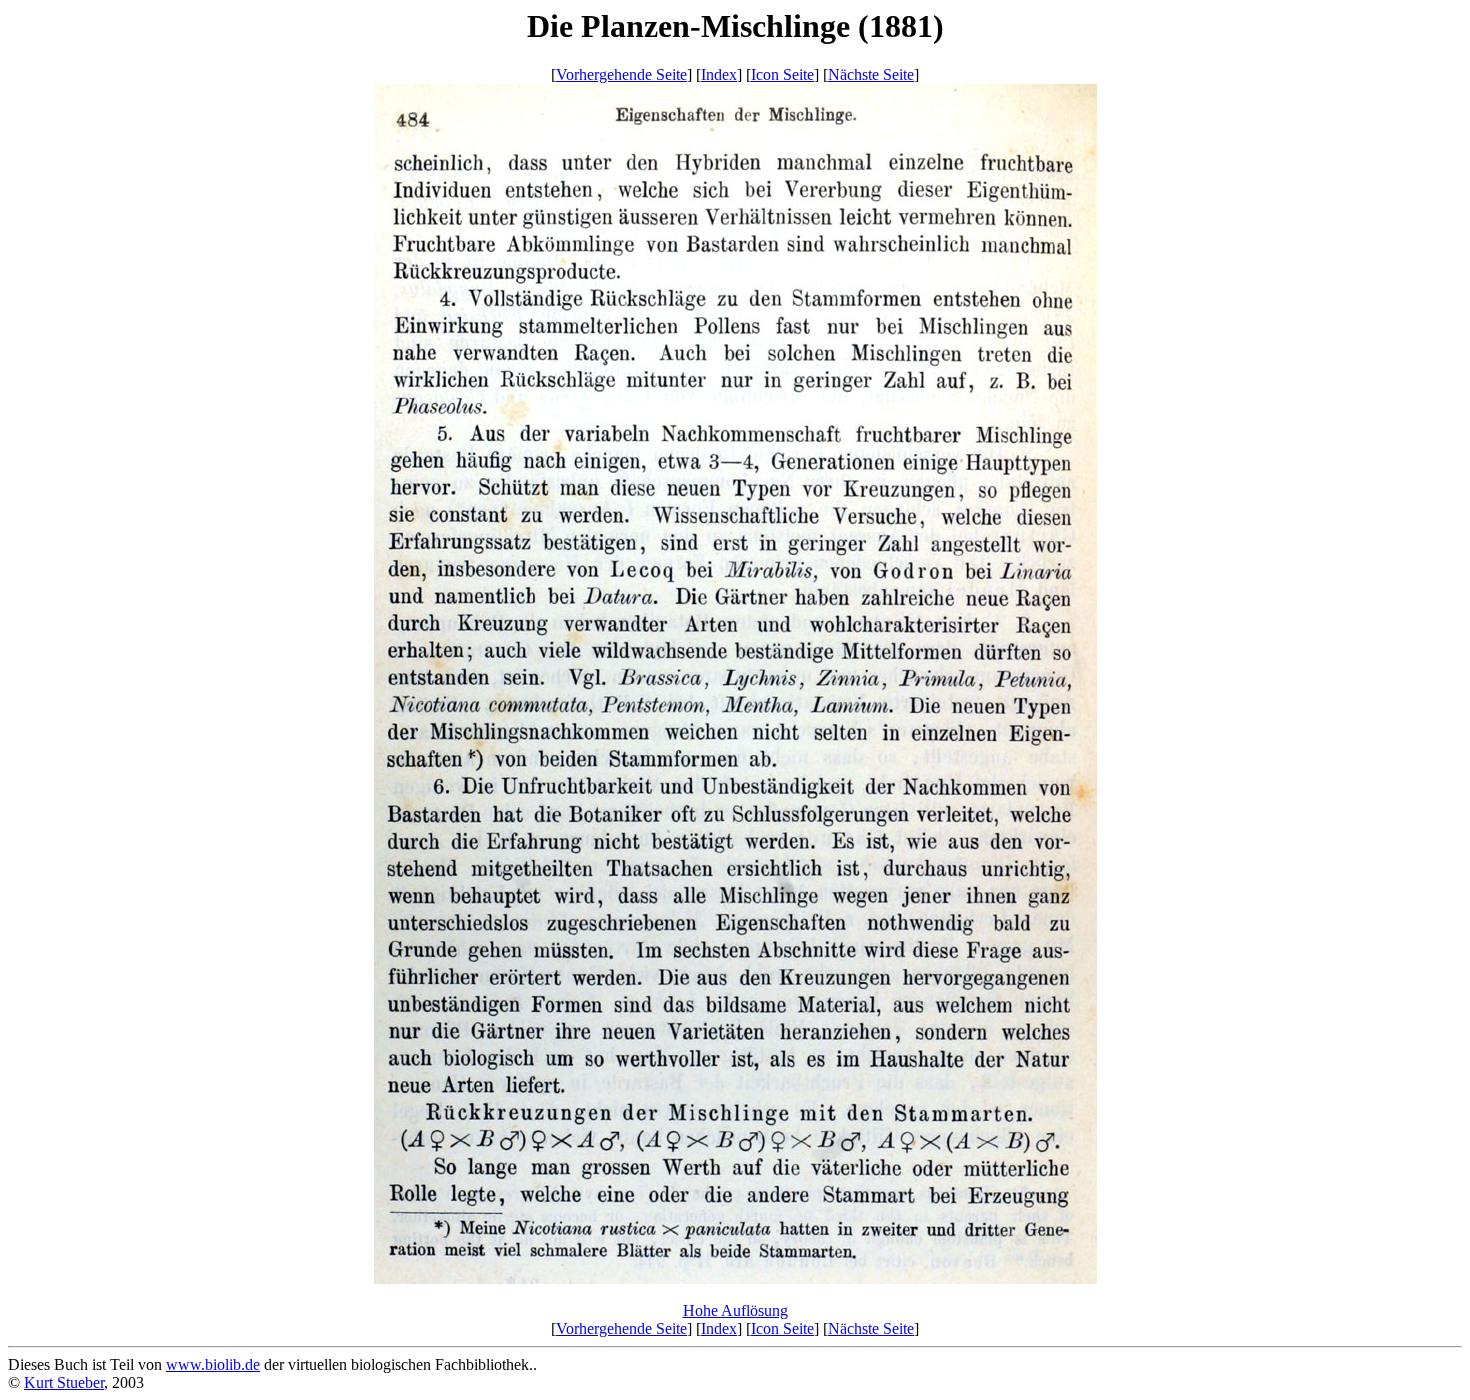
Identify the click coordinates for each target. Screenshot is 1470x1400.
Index (719, 74)
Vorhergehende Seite (621, 74)
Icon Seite (782, 74)
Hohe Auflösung (735, 1310)
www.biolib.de (213, 1364)
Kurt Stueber (64, 1382)
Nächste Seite (871, 74)
